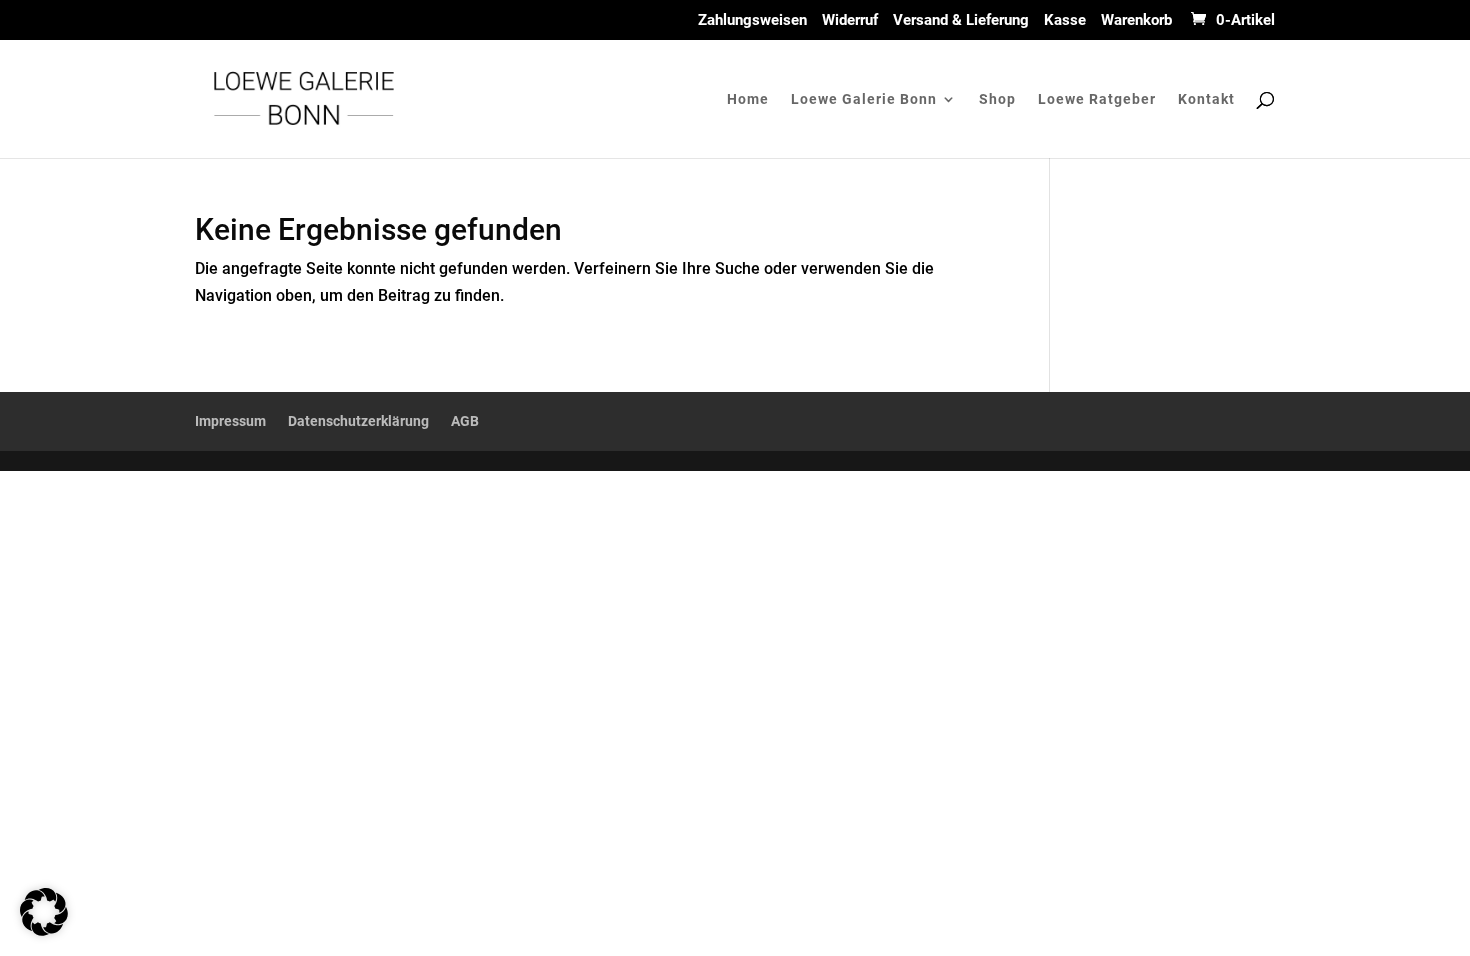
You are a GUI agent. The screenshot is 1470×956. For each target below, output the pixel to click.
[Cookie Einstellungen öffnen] (44, 930)
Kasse (1065, 21)
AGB (465, 421)
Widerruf (850, 21)
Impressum (230, 421)
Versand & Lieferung (961, 21)
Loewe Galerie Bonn (864, 99)
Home (748, 99)
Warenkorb (1136, 21)
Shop (997, 99)
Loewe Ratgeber (1097, 99)
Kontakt (1206, 99)
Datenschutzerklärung (358, 421)
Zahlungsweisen (752, 21)
